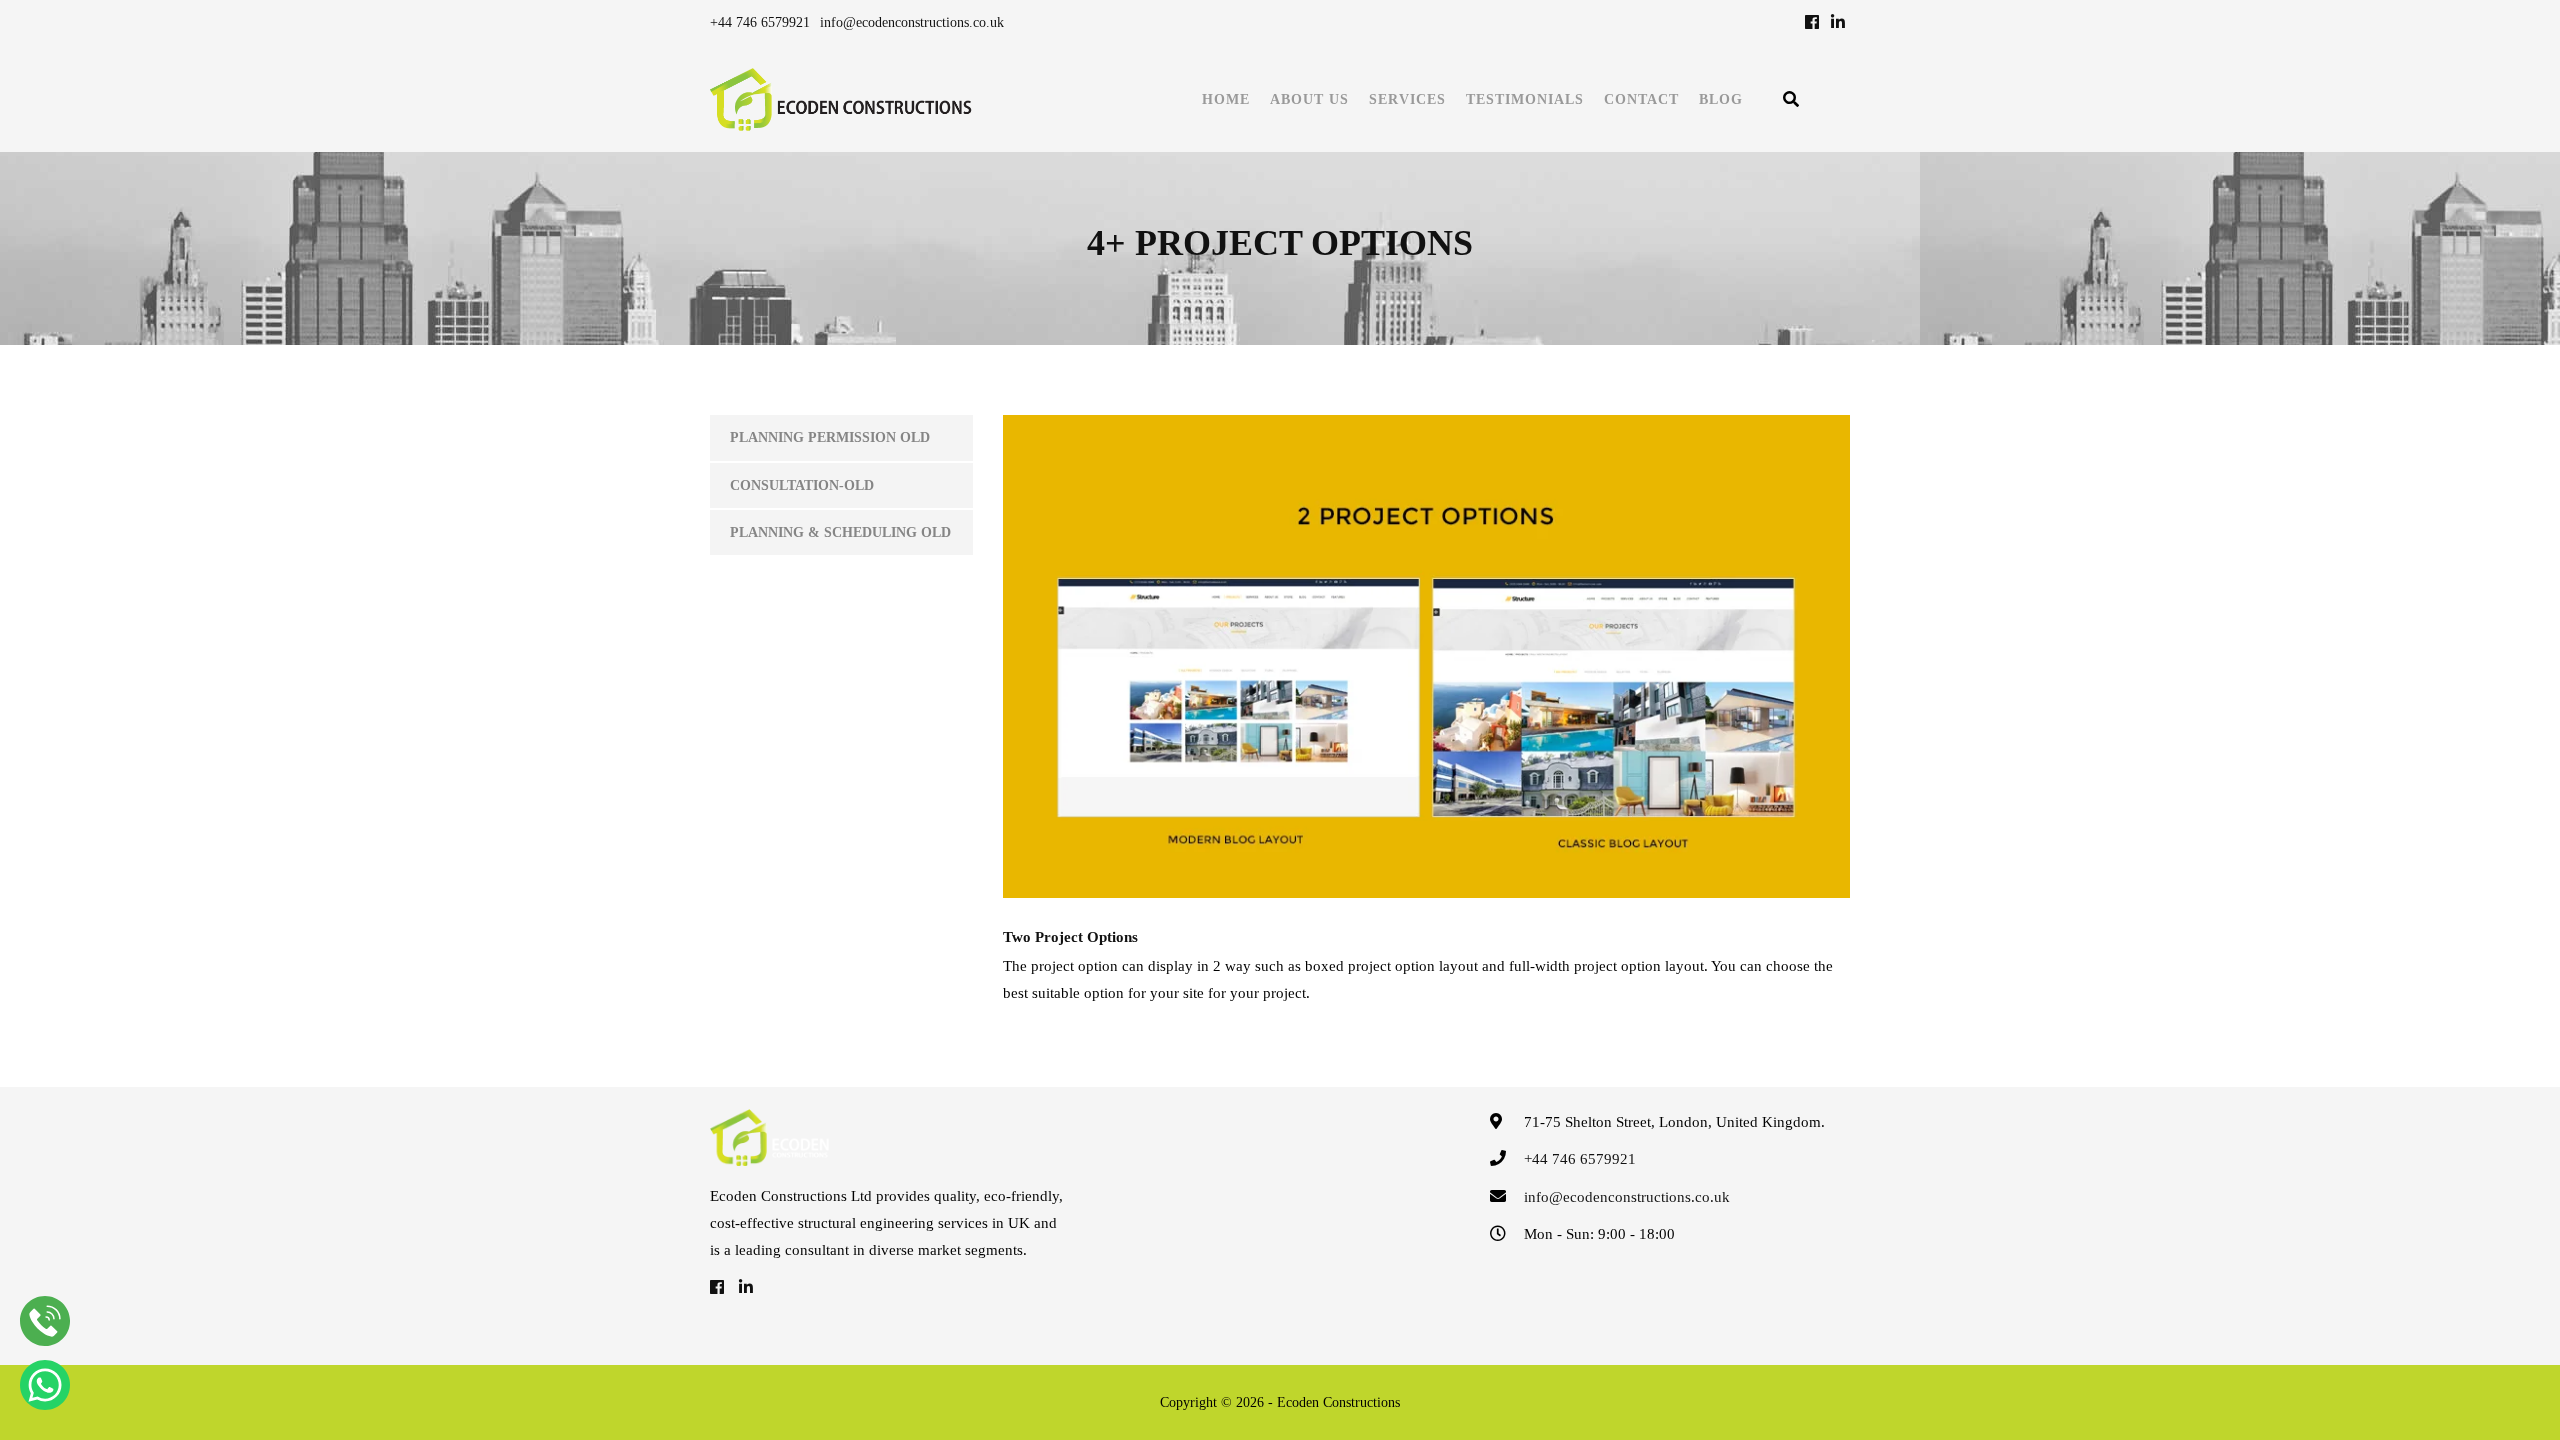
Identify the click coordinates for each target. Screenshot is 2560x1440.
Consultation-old (802, 485)
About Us (1309, 99)
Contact (1641, 99)
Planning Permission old (830, 437)
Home (1226, 99)
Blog (1721, 99)
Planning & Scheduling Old (840, 532)
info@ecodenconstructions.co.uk (912, 22)
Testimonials (1525, 99)
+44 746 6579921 (760, 22)
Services (1407, 99)
